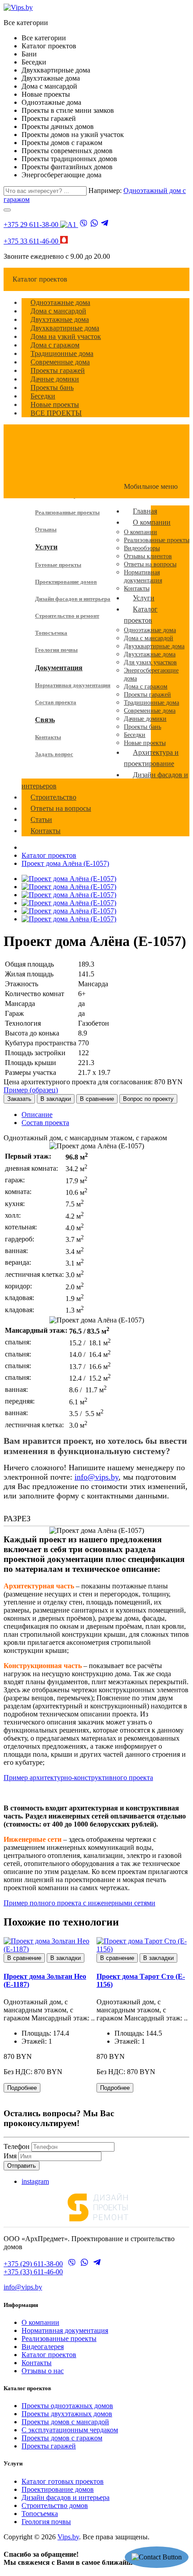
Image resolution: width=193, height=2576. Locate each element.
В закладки (56, 1099)
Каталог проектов (49, 855)
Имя (10, 2156)
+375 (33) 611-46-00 (33, 2272)
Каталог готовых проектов (63, 2481)
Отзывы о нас (43, 2371)
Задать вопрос (54, 754)
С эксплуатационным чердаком (70, 2430)
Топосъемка (51, 633)
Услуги (46, 547)
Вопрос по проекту (148, 1099)
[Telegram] (105, 224)
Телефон (17, 2146)
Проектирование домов (66, 582)
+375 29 (31, 225)
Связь (45, 720)
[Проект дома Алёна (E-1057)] (69, 879)
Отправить (22, 2166)
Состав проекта (56, 702)
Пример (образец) (31, 1090)
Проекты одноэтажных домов (67, 2406)
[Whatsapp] (94, 224)
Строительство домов (55, 2505)
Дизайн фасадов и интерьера (73, 599)
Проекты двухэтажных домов (67, 2414)
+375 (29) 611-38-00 (33, 2264)
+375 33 (31, 241)
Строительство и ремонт (67, 616)
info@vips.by (96, 1477)
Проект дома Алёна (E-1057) (65, 863)
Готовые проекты (58, 565)
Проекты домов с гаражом (62, 2438)
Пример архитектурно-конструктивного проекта (78, 1778)
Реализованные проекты (67, 512)
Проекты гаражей (49, 2446)
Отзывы (46, 529)
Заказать (19, 1099)
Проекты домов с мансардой (65, 2422)
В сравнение (97, 1099)
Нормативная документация (73, 685)
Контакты (48, 737)
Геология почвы (56, 650)
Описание (37, 1115)
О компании (40, 2322)
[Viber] (83, 224)
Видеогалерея (43, 2347)
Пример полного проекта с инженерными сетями (79, 1903)
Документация (59, 668)
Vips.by (68, 2537)
